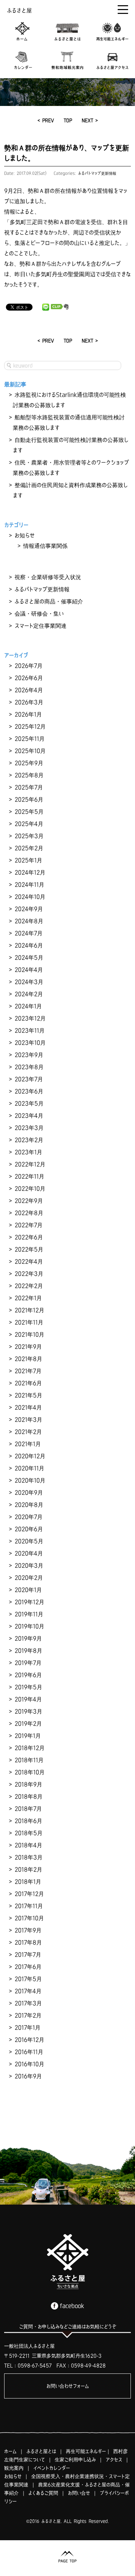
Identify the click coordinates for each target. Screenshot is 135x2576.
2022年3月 (29, 1274)
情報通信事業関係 (45, 546)
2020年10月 (30, 1480)
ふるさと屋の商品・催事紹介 (49, 601)
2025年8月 (29, 775)
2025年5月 (29, 812)
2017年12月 (29, 1894)
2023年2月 (29, 1140)
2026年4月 (29, 690)
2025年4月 (29, 824)
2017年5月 (28, 1979)
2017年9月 (28, 1930)
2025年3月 (29, 836)
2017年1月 (28, 2027)
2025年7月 (29, 787)
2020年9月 (29, 1492)
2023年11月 (30, 1030)
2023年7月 (29, 1079)
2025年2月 (29, 848)
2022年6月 (29, 1237)
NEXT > (90, 120)
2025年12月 (30, 726)
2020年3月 (29, 1565)
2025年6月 (29, 799)
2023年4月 (29, 1116)
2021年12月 (29, 1310)
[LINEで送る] (46, 307)
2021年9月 (28, 1347)
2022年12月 (30, 1164)
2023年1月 (28, 1152)
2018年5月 (29, 1833)
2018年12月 (30, 1748)
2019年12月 (29, 1602)
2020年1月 (28, 1590)
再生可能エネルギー (86, 2451)
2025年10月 (30, 751)
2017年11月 (29, 1906)
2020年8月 (29, 1505)
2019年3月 (28, 1711)
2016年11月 (29, 2052)
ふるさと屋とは (41, 2451)
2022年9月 (29, 1201)
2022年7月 (29, 1225)
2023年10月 (30, 1043)
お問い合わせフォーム (68, 2386)
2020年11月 (29, 1468)
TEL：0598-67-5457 (28, 2365)
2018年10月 (30, 1772)
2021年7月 (28, 1371)
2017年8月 (28, 1942)
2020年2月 (29, 1578)
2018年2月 (28, 1869)
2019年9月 (28, 1638)
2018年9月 (28, 1784)
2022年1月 (28, 1298)
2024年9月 (29, 909)
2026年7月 (29, 666)
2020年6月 (29, 1529)
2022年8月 (29, 1213)
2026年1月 (28, 714)
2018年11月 (29, 1760)
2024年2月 (29, 994)
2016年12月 (29, 2040)
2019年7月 (28, 1663)
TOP (68, 120)
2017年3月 (28, 2003)
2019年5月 (28, 1687)
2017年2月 (28, 2015)
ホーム (10, 2451)
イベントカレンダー (52, 2468)
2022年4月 (29, 1261)
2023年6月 (29, 1091)
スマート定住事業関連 (40, 626)
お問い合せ (79, 2493)
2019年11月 (29, 1614)
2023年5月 (29, 1103)
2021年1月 (28, 1444)
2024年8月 (29, 921)
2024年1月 (28, 1006)
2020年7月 (29, 1517)
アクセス (114, 2460)
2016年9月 (28, 2076)
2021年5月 (28, 1395)
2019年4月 (28, 1699)
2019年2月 (28, 1723)
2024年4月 (29, 970)
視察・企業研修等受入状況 (48, 577)
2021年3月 (28, 1419)
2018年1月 (28, 1882)
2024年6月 (29, 945)
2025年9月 (29, 763)
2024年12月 (30, 872)
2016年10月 (29, 2064)
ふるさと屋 (19, 10)
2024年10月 (30, 897)
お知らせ (25, 535)
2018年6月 (28, 1821)
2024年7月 (29, 933)
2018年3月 (29, 1857)
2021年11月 (29, 1322)
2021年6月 (28, 1383)
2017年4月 (28, 1991)
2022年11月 (29, 1176)
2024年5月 (29, 957)
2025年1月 (28, 860)
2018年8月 (29, 1796)
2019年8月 (28, 1651)
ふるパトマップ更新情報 (97, 173)
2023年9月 (29, 1055)
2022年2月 (29, 1286)
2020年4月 (29, 1553)
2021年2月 (28, 1432)
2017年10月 (29, 1918)
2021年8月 (28, 1359)
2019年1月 (28, 1736)
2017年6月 (28, 1967)
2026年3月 (29, 702)
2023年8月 (29, 1067)
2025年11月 (30, 739)
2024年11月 (29, 884)
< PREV (46, 120)
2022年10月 (30, 1188)
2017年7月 (28, 1954)
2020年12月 (30, 1456)
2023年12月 (30, 1018)
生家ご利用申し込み (75, 2460)
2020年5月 (29, 1541)
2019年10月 (29, 1626)
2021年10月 (29, 1334)
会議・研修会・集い (39, 614)
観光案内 (14, 2468)
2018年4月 (28, 1845)
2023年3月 (29, 1128)
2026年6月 (29, 678)
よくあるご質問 (43, 2493)
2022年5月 (29, 1249)
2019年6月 (28, 1675)
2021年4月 (28, 1407)
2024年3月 (29, 982)
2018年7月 (28, 1809)
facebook (72, 2306)
